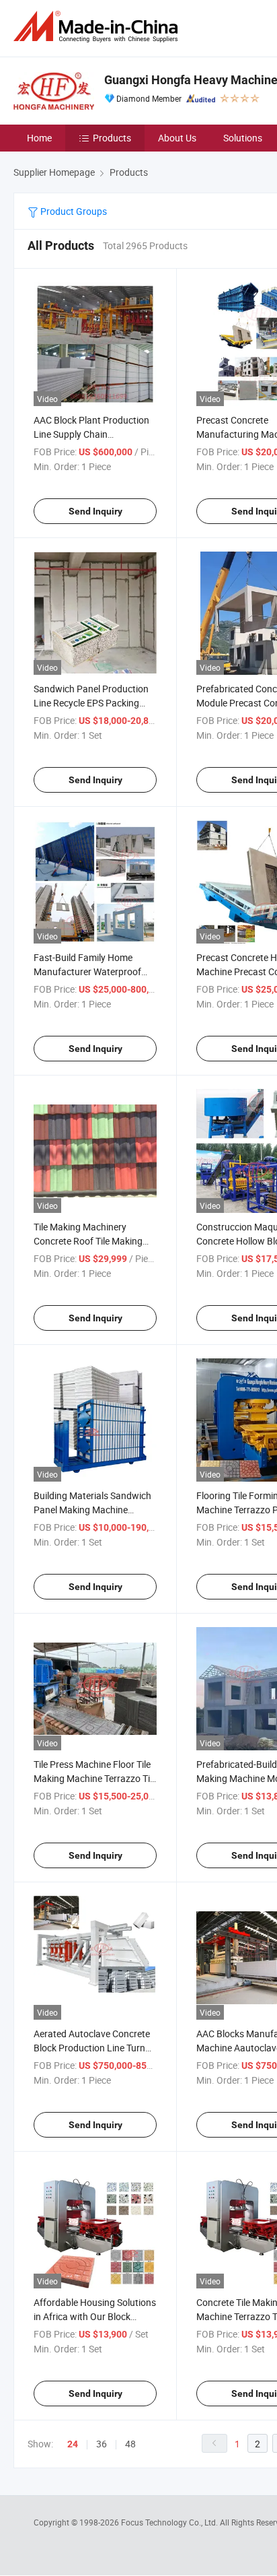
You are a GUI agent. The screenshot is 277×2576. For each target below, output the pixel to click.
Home (39, 138)
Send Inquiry (95, 511)
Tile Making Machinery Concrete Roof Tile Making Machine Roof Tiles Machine (92, 1241)
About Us (177, 138)
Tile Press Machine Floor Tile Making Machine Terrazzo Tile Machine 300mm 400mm (95, 1778)
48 (130, 2444)
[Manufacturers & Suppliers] (98, 27)
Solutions (243, 138)
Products (112, 138)
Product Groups (73, 211)
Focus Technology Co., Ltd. (170, 2522)
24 (73, 2444)
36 (102, 2444)
